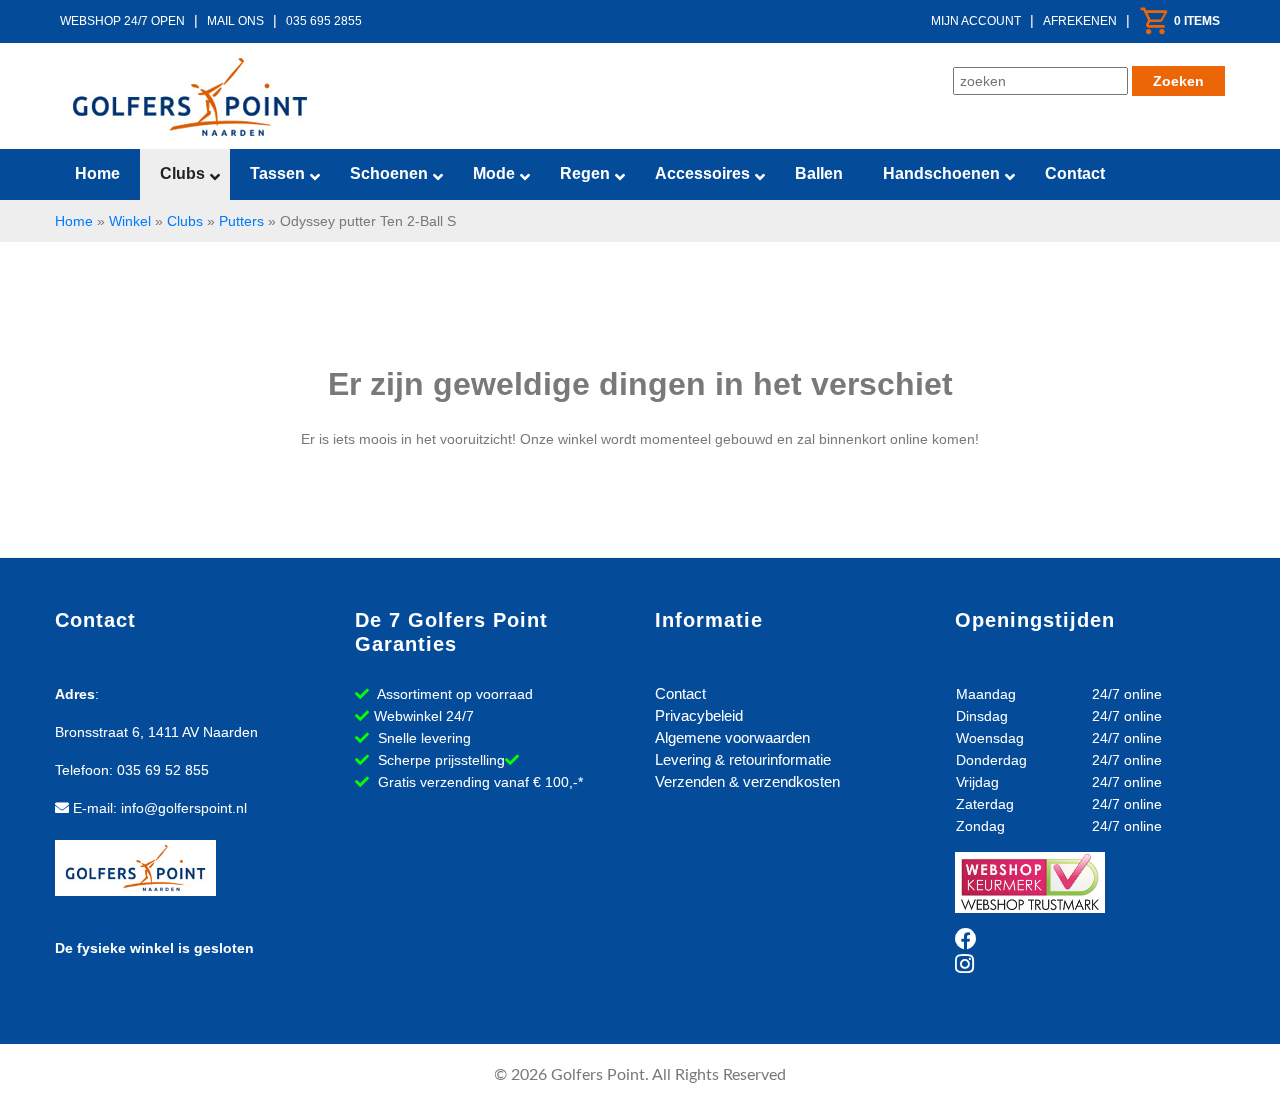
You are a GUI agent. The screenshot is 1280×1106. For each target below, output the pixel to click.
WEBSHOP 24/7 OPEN (122, 21)
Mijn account (976, 21)
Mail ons (235, 21)
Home (74, 221)
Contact (680, 693)
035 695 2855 (324, 21)
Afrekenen (1080, 21)
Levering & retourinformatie (743, 759)
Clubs (185, 221)
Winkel (130, 221)
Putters (241, 221)
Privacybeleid (699, 715)
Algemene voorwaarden (732, 737)
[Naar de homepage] (190, 97)
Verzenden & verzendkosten (747, 781)
